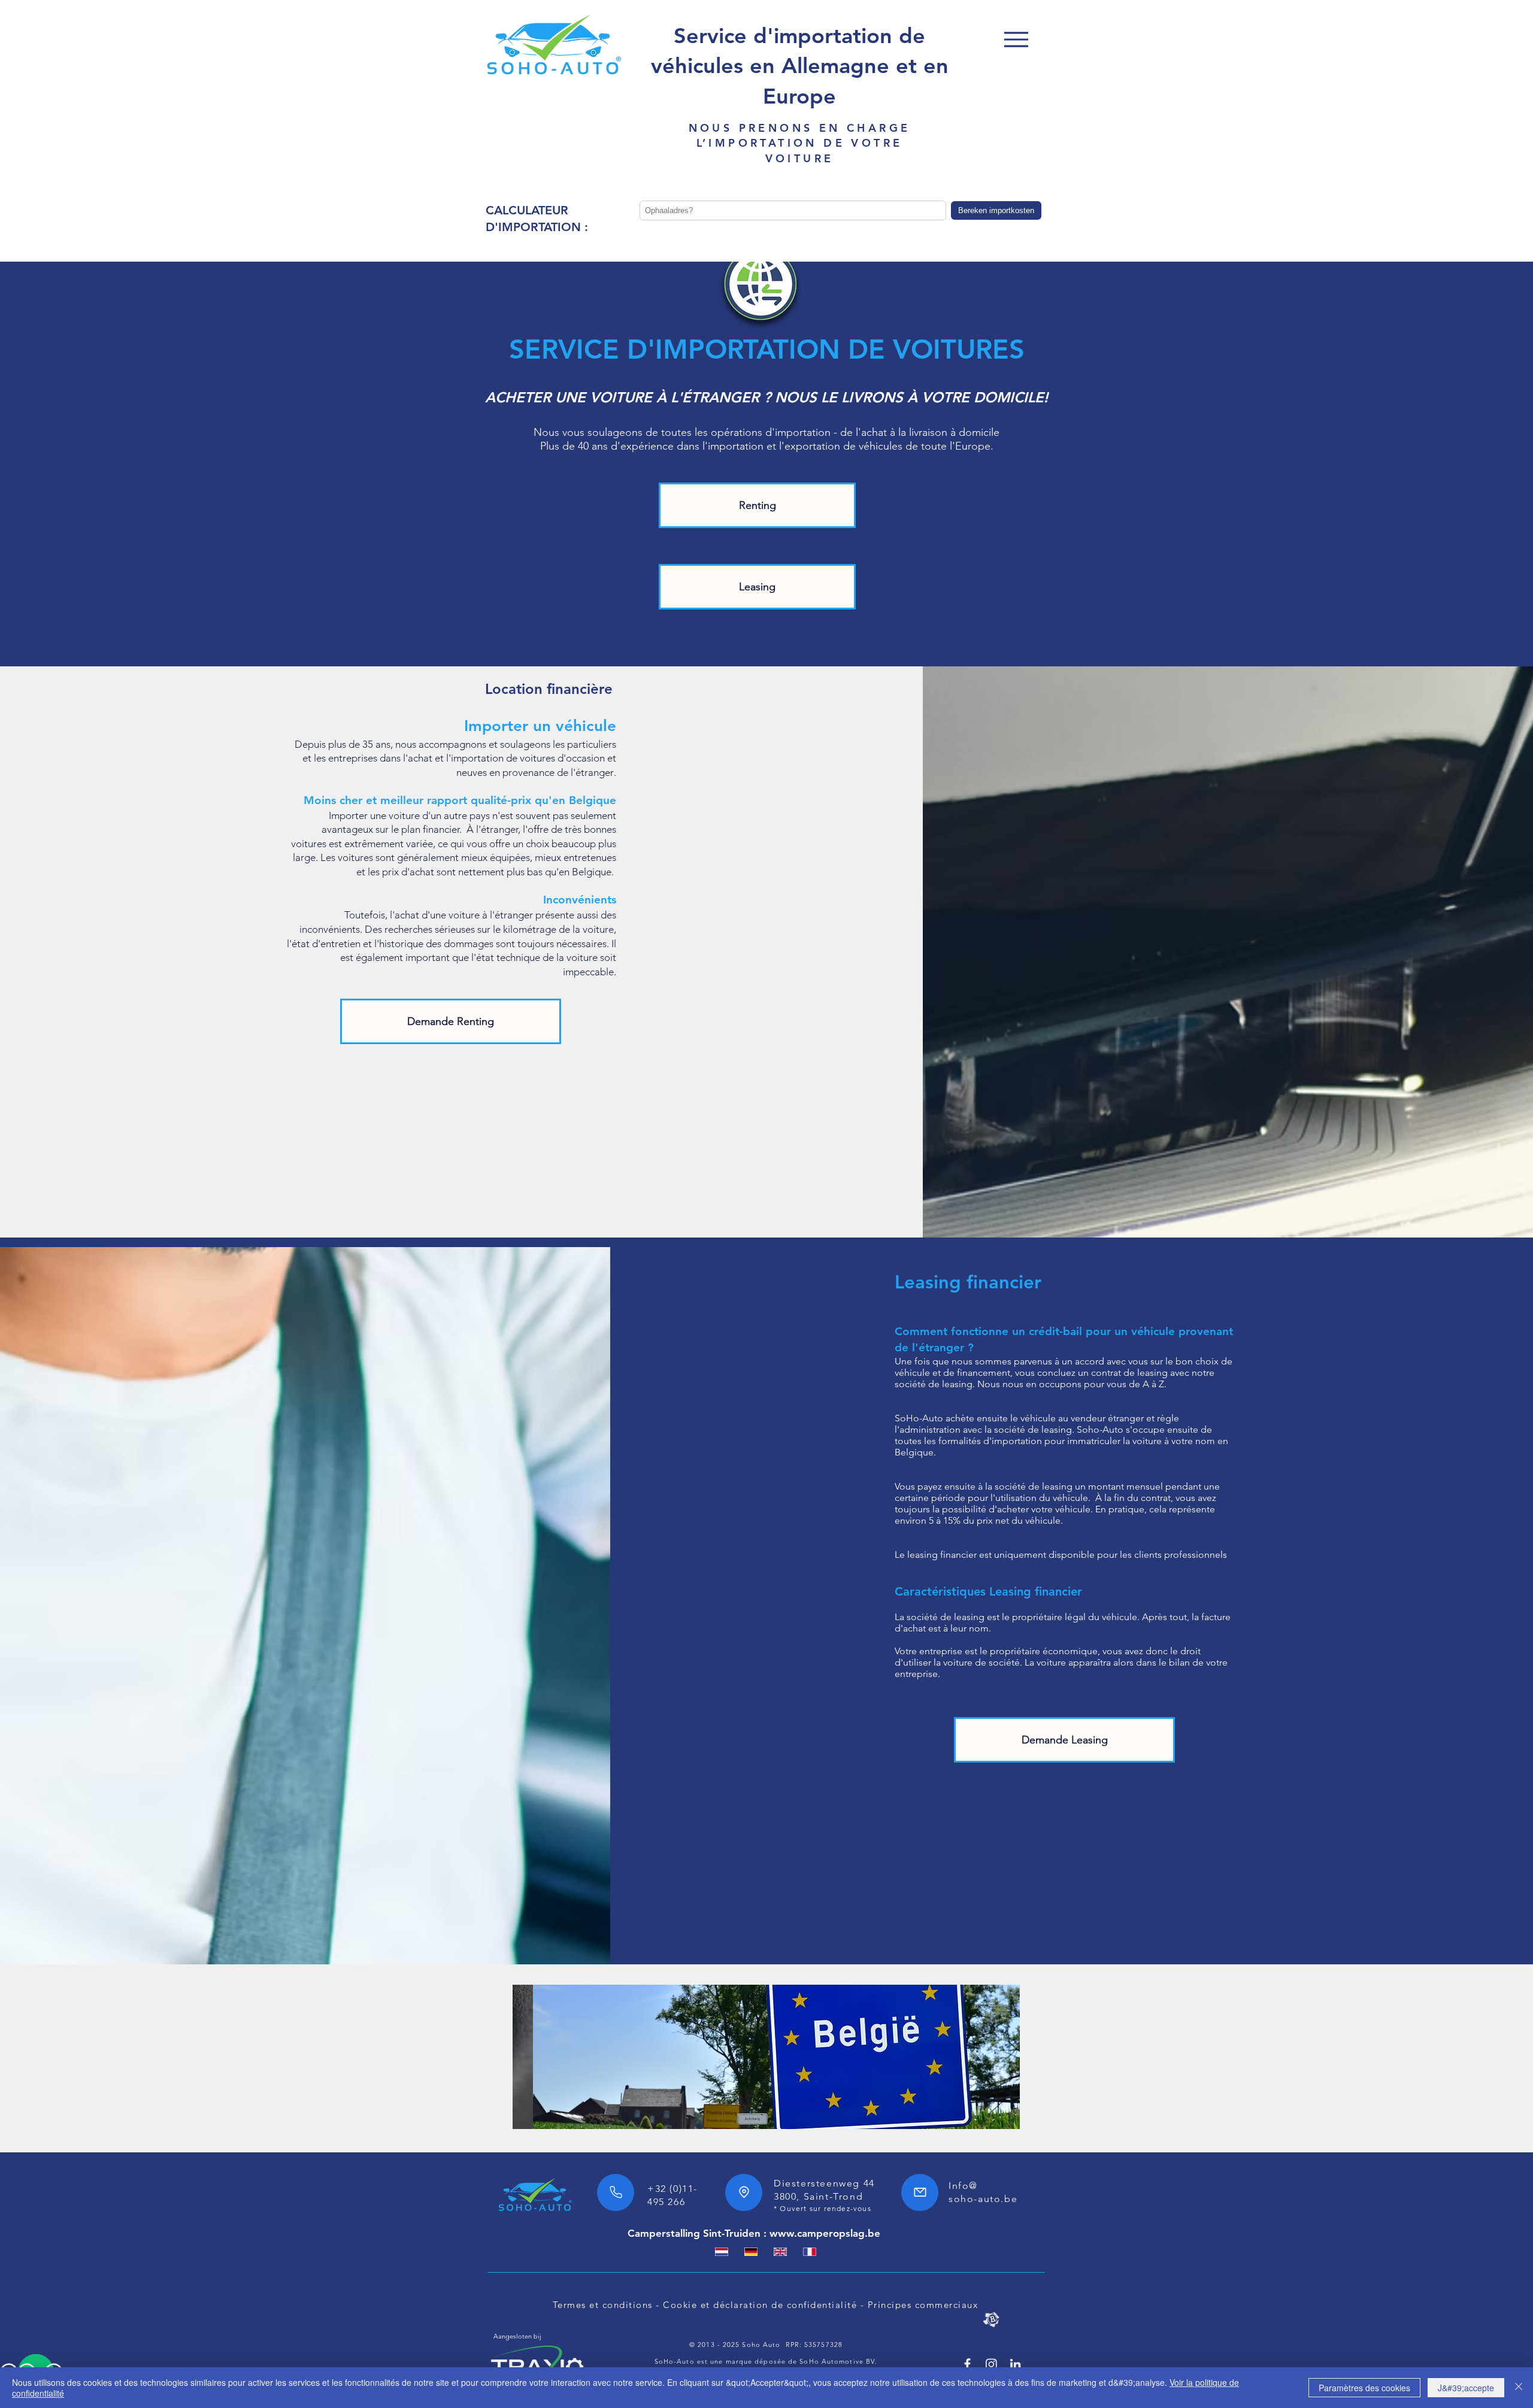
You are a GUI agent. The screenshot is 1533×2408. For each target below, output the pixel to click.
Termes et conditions (603, 2305)
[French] (809, 2252)
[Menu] (1016, 39)
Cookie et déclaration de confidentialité (760, 2305)
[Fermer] (1519, 2388)
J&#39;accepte (1466, 2388)
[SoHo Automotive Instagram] (991, 2364)
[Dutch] (722, 2252)
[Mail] (920, 2192)
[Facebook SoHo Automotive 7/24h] (967, 2364)
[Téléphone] (616, 2192)
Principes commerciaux (923, 2305)
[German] (751, 2252)
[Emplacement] (744, 2192)
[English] (780, 2252)
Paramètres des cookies (1364, 2388)
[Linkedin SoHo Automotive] (1015, 2364)
